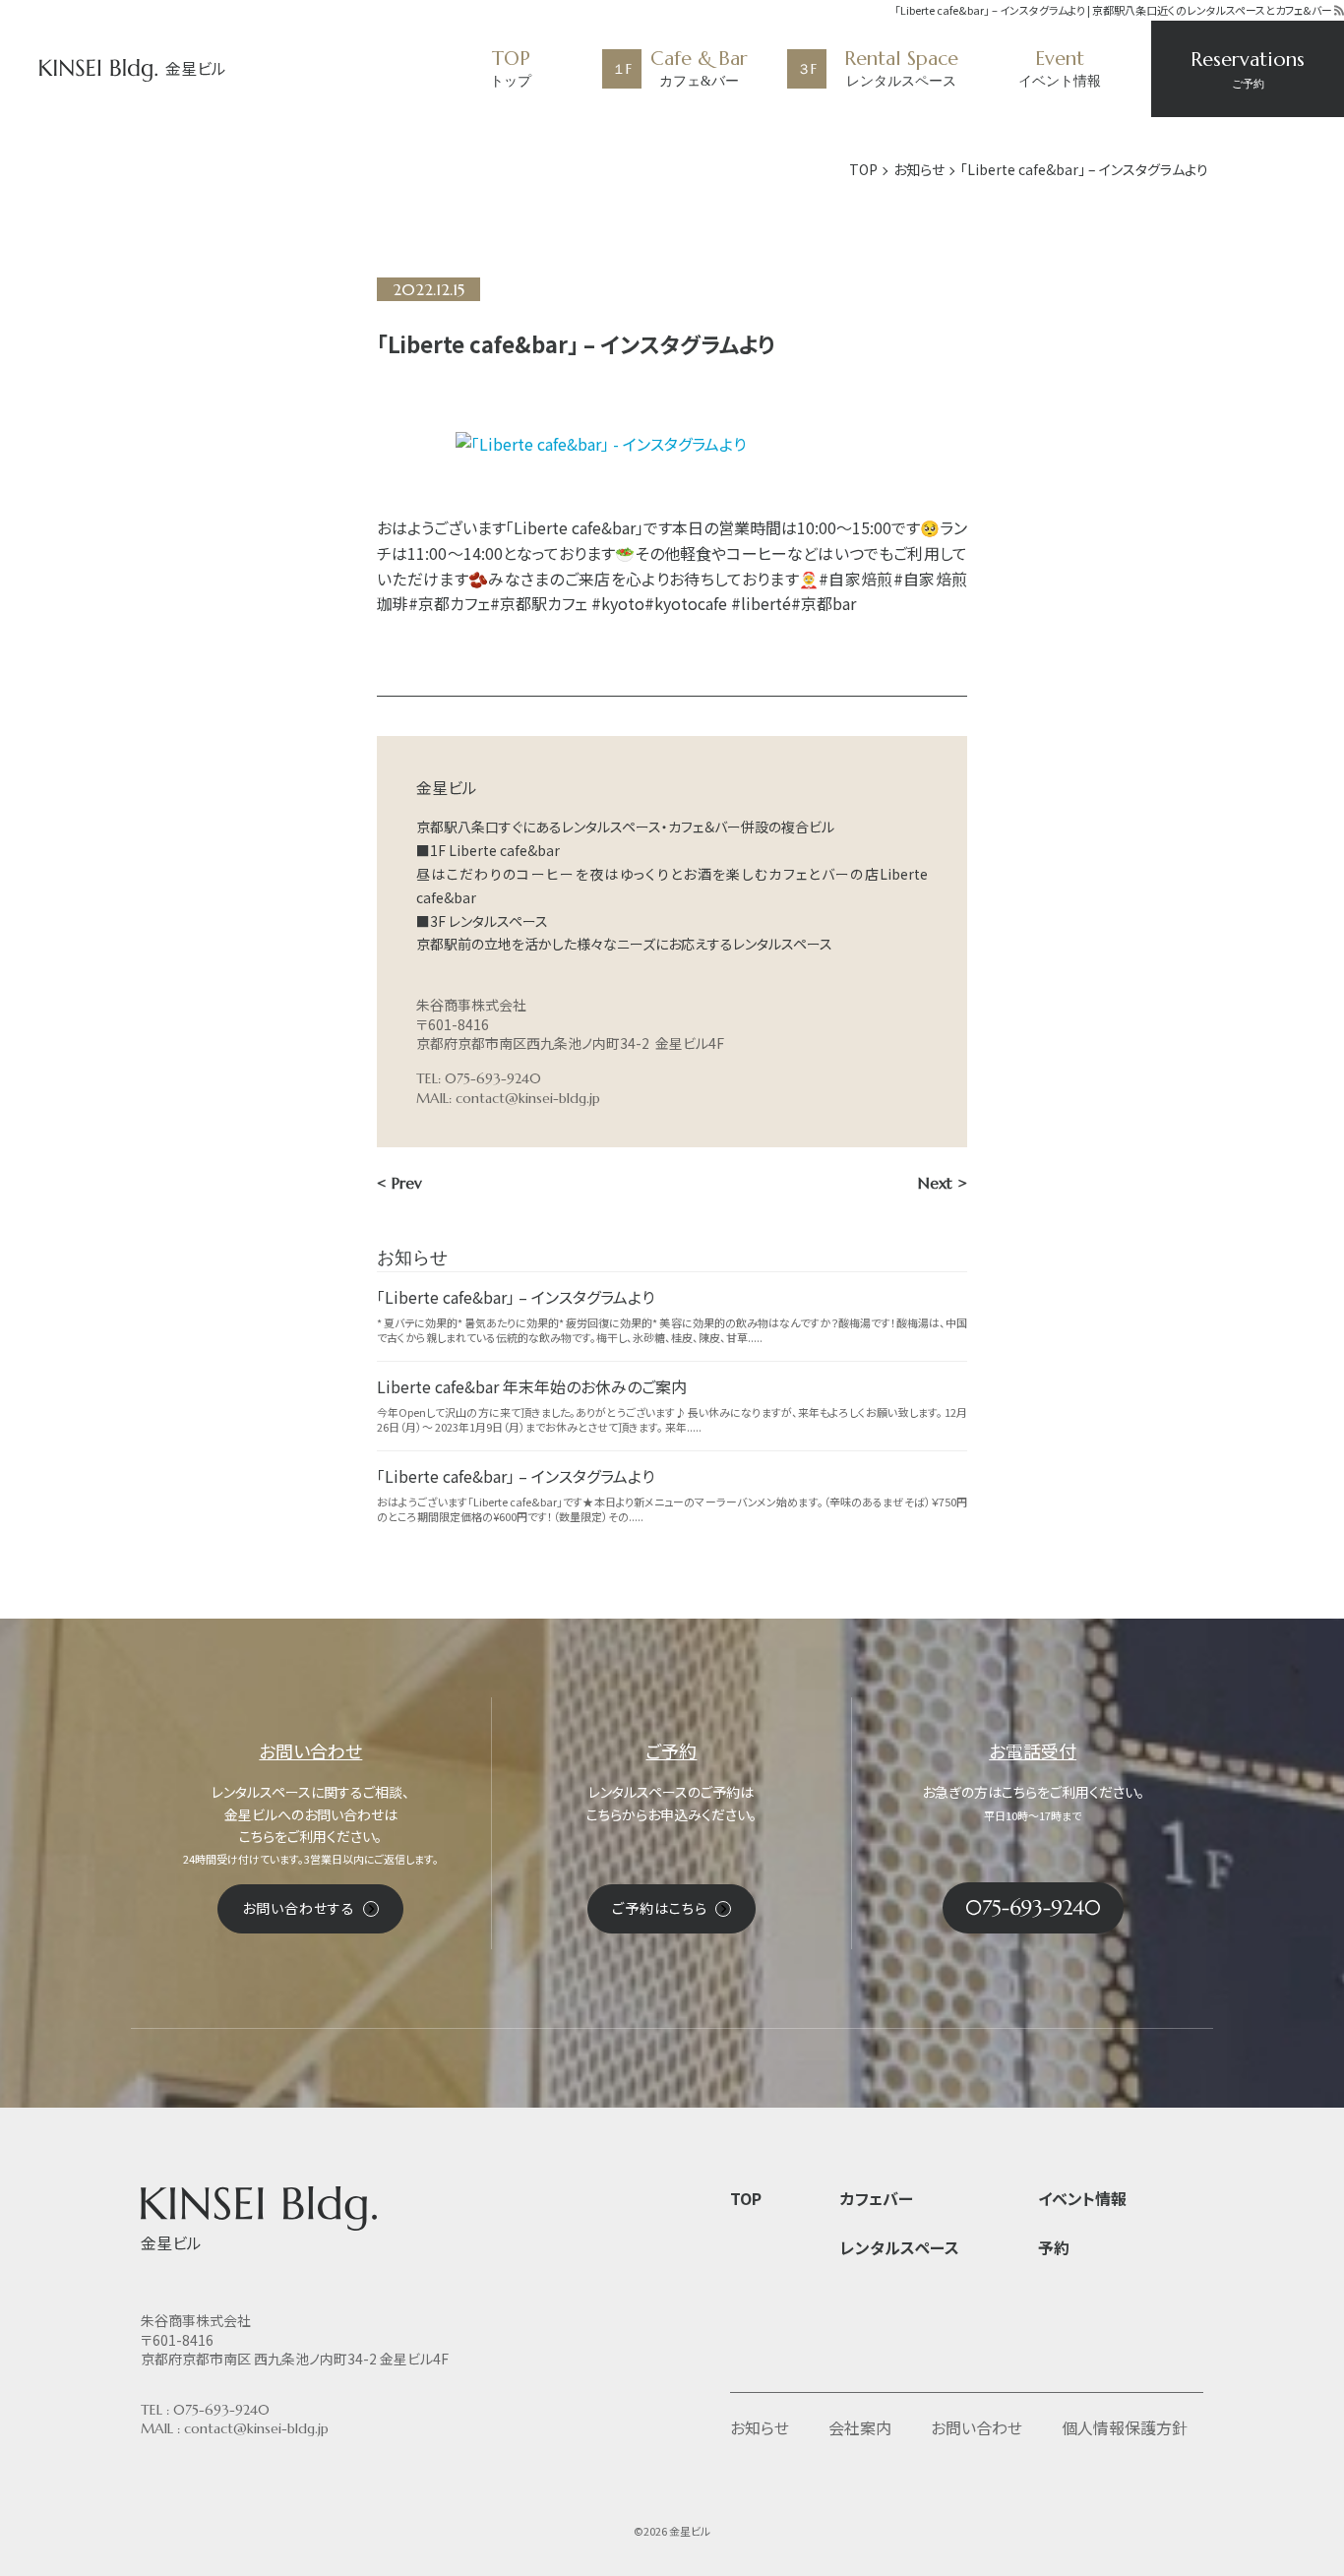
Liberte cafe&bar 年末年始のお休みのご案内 (532, 1386)
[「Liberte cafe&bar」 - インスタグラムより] (672, 445)
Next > (943, 1183)
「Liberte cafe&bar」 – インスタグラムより (516, 1297)
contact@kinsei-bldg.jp (528, 1098)
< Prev (399, 1183)
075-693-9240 (221, 2410)
